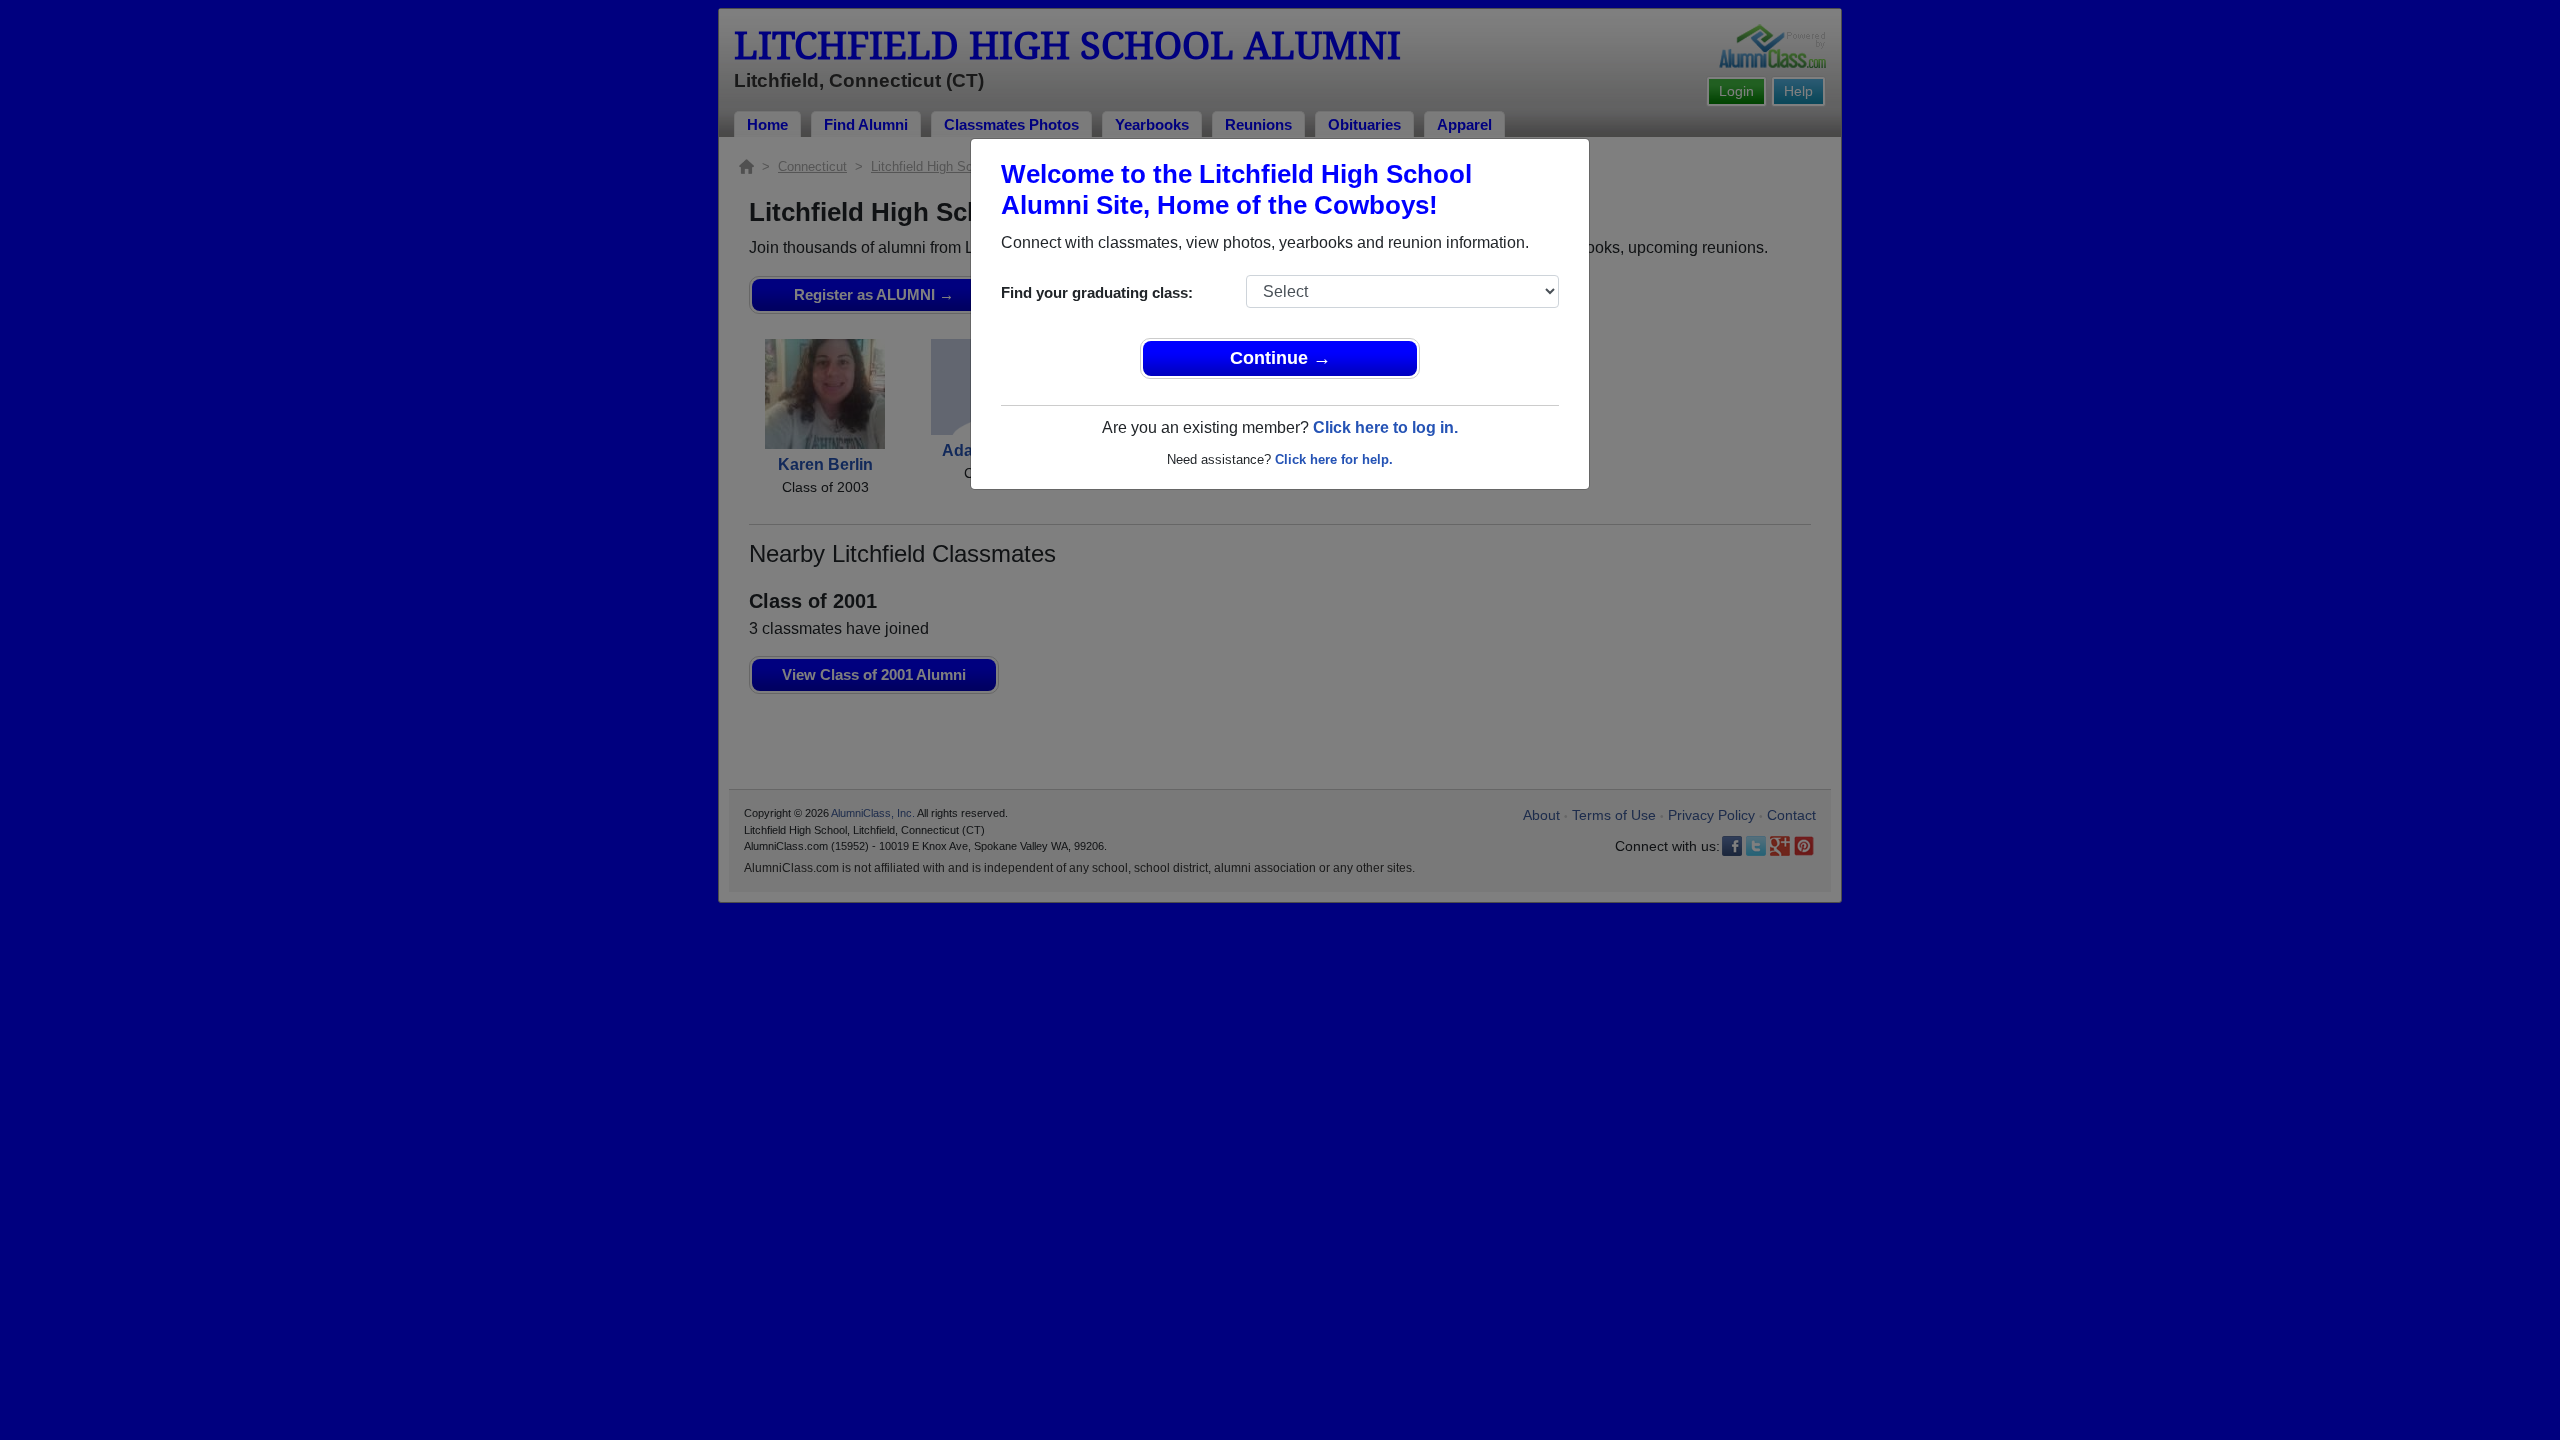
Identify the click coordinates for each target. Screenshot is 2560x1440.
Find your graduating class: (1097, 292)
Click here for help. (1334, 459)
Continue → (1280, 358)
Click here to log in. (1385, 427)
